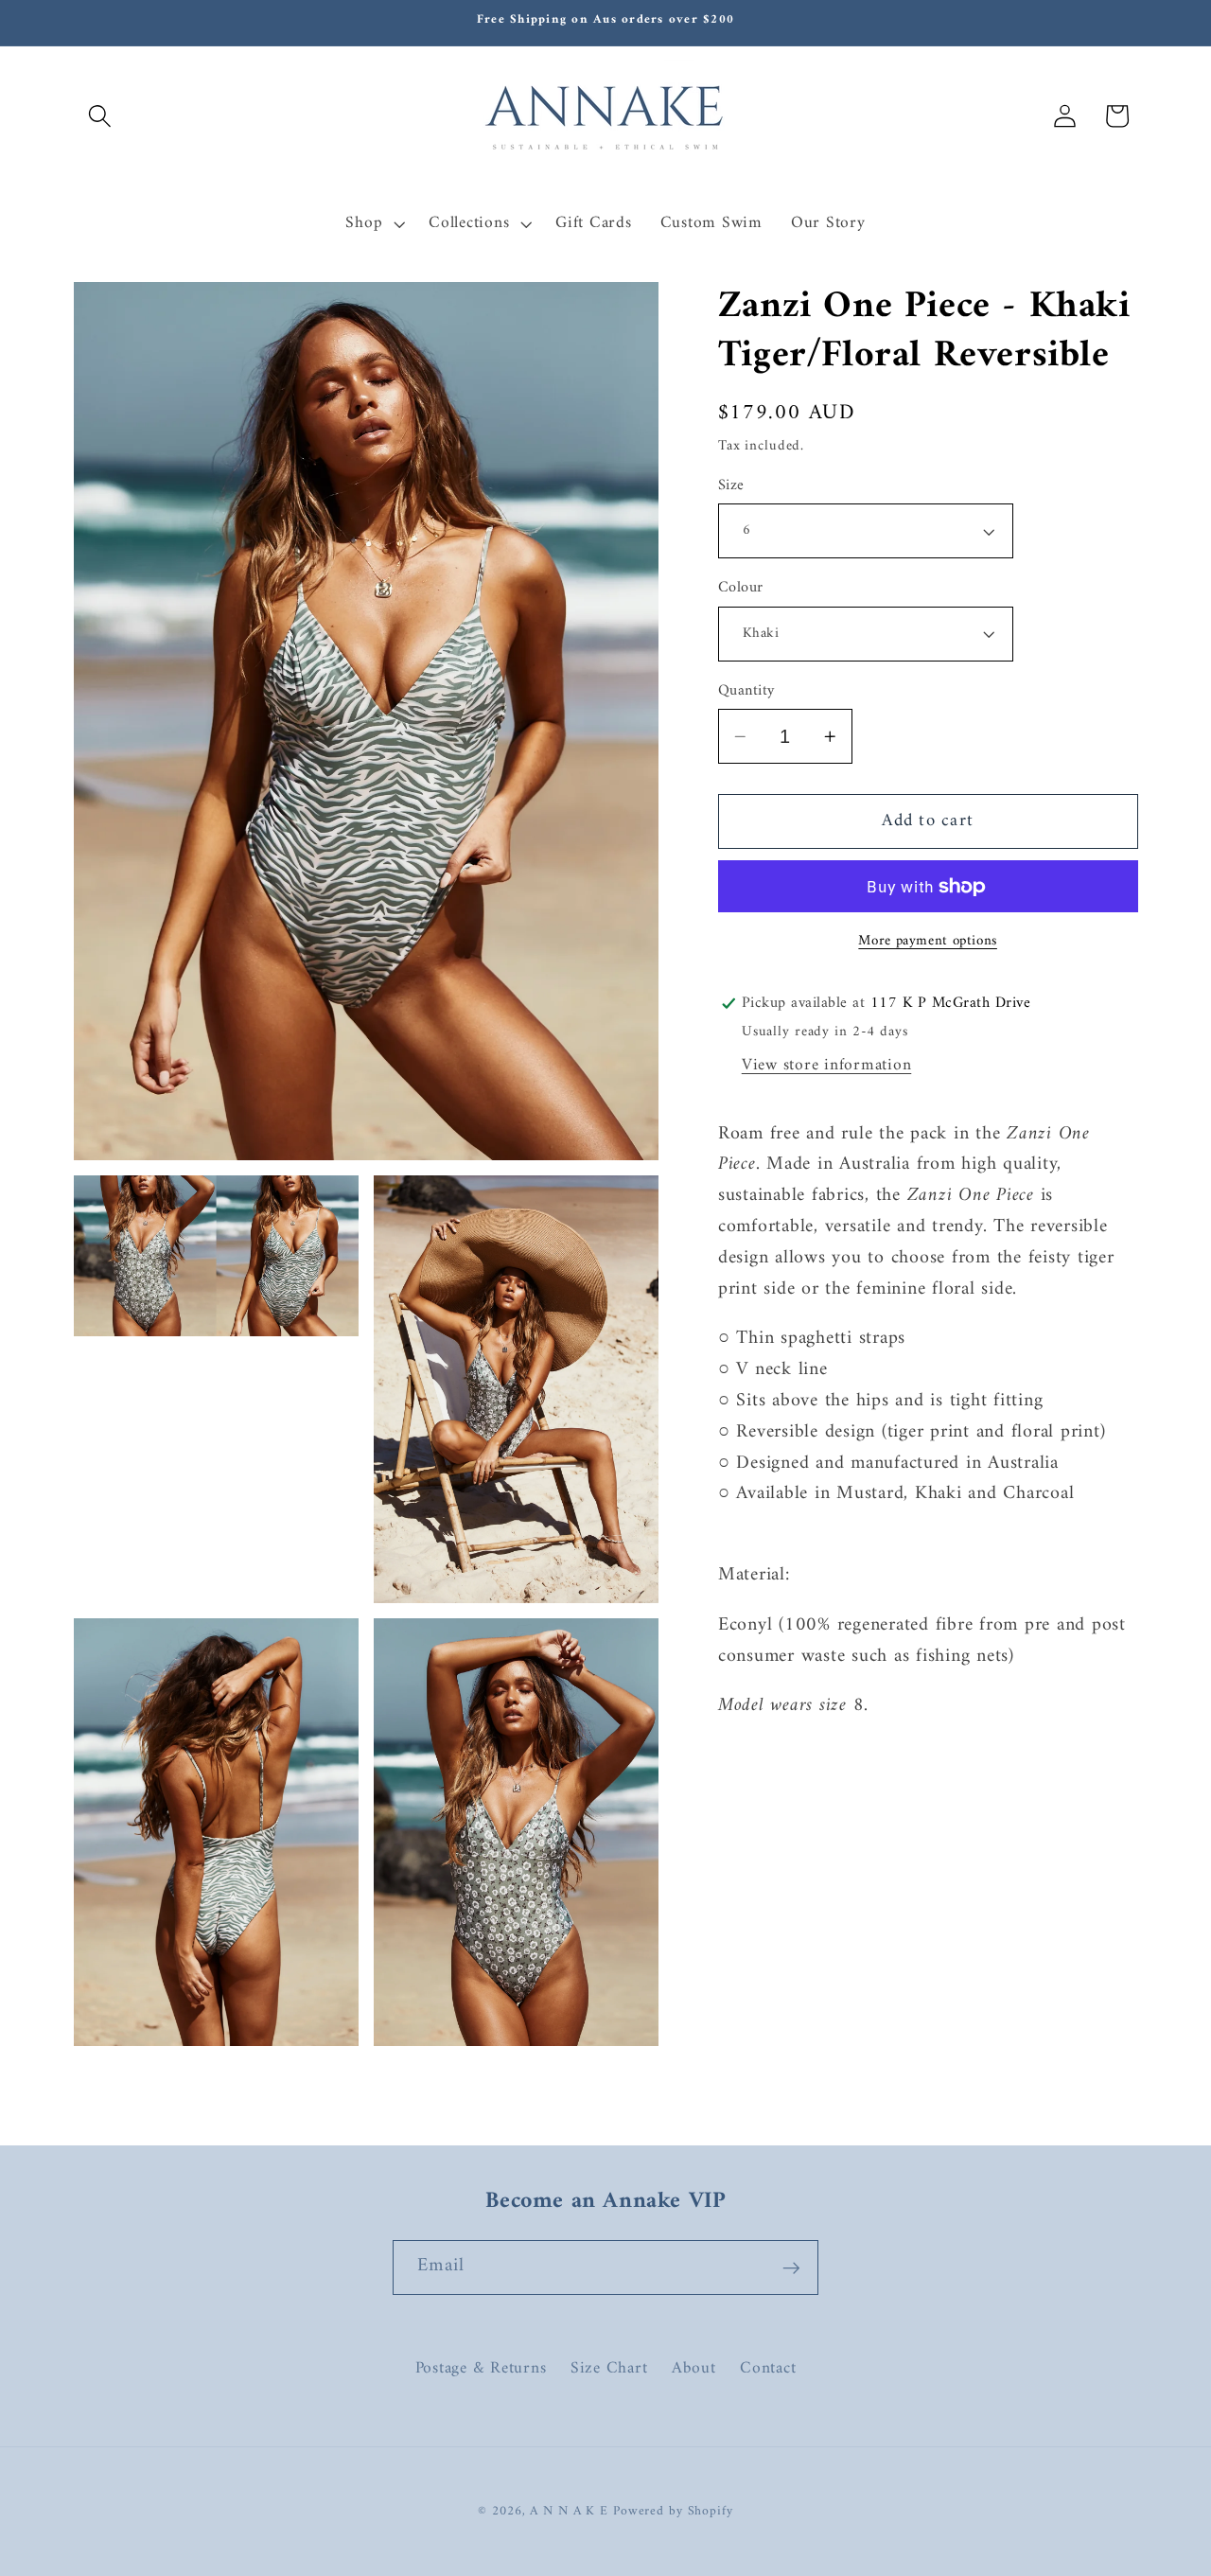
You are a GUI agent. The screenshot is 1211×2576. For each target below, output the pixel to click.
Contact (768, 2367)
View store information (827, 1065)
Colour (741, 588)
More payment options (928, 941)
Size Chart (609, 2367)
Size (731, 486)
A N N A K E (571, 2513)
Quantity (746, 691)
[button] (100, 116)
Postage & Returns (481, 2368)
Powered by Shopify (673, 2513)
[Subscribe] (791, 2267)
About (694, 2367)
